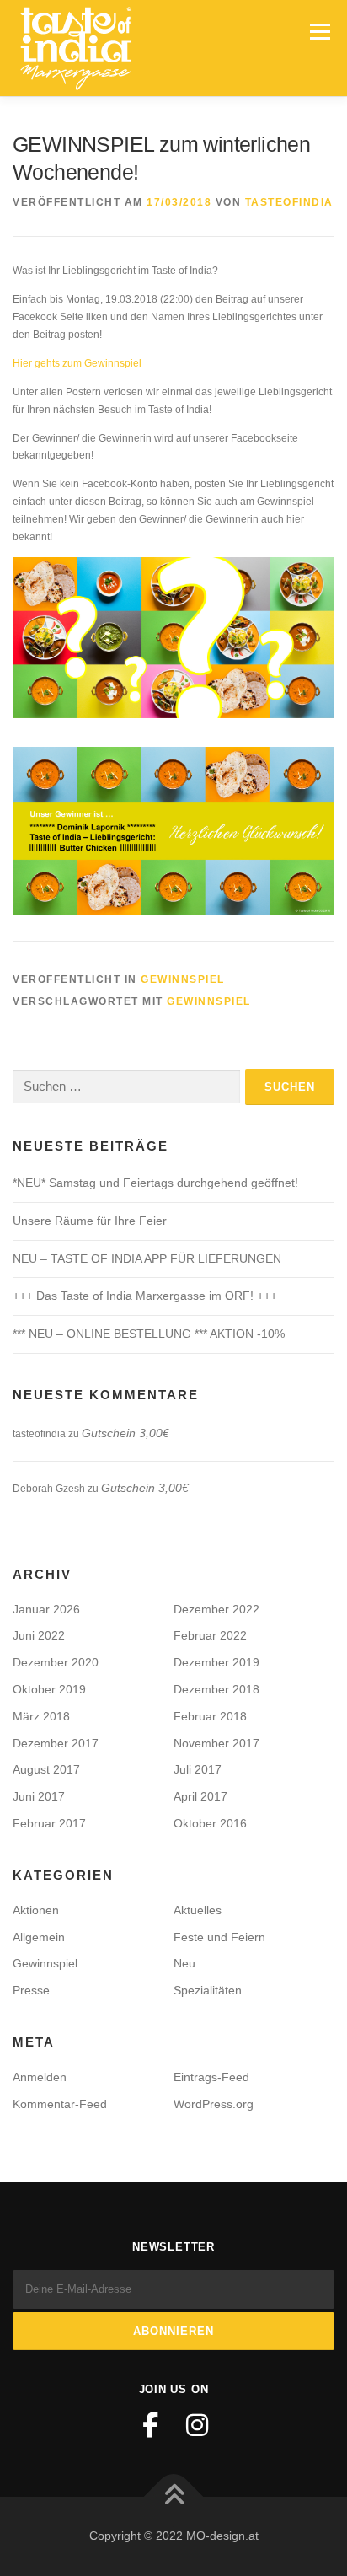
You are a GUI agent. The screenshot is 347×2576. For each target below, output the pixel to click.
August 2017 (46, 1769)
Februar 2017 (49, 1823)
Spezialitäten (208, 1990)
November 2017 (216, 1743)
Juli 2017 (198, 1769)
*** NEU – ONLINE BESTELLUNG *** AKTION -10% (149, 1334)
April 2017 (200, 1796)
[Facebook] (150, 2425)
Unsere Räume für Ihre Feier (90, 1221)
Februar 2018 (210, 1716)
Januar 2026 (46, 1609)
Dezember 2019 (216, 1662)
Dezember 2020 (56, 1662)
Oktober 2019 (49, 1689)
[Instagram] (197, 2425)
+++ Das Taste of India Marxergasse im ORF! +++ (145, 1296)
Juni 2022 (39, 1635)
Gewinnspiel (183, 979)
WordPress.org (214, 2104)
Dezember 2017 (56, 1743)
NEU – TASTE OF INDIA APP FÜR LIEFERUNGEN (147, 1258)
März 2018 (41, 1716)
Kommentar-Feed (60, 2104)
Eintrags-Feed (211, 2077)
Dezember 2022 (216, 1609)
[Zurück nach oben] (174, 2497)
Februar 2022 (210, 1635)
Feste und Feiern (219, 1937)
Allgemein (39, 1937)
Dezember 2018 (216, 1689)
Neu (184, 1963)
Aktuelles (198, 1910)
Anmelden (40, 2077)
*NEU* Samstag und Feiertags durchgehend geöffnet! (155, 1183)
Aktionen (36, 1910)
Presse (31, 1990)
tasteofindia (289, 202)
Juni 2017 (39, 1796)
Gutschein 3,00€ (125, 1433)
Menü (318, 31)
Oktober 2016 (210, 1823)
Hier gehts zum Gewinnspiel (77, 363)
